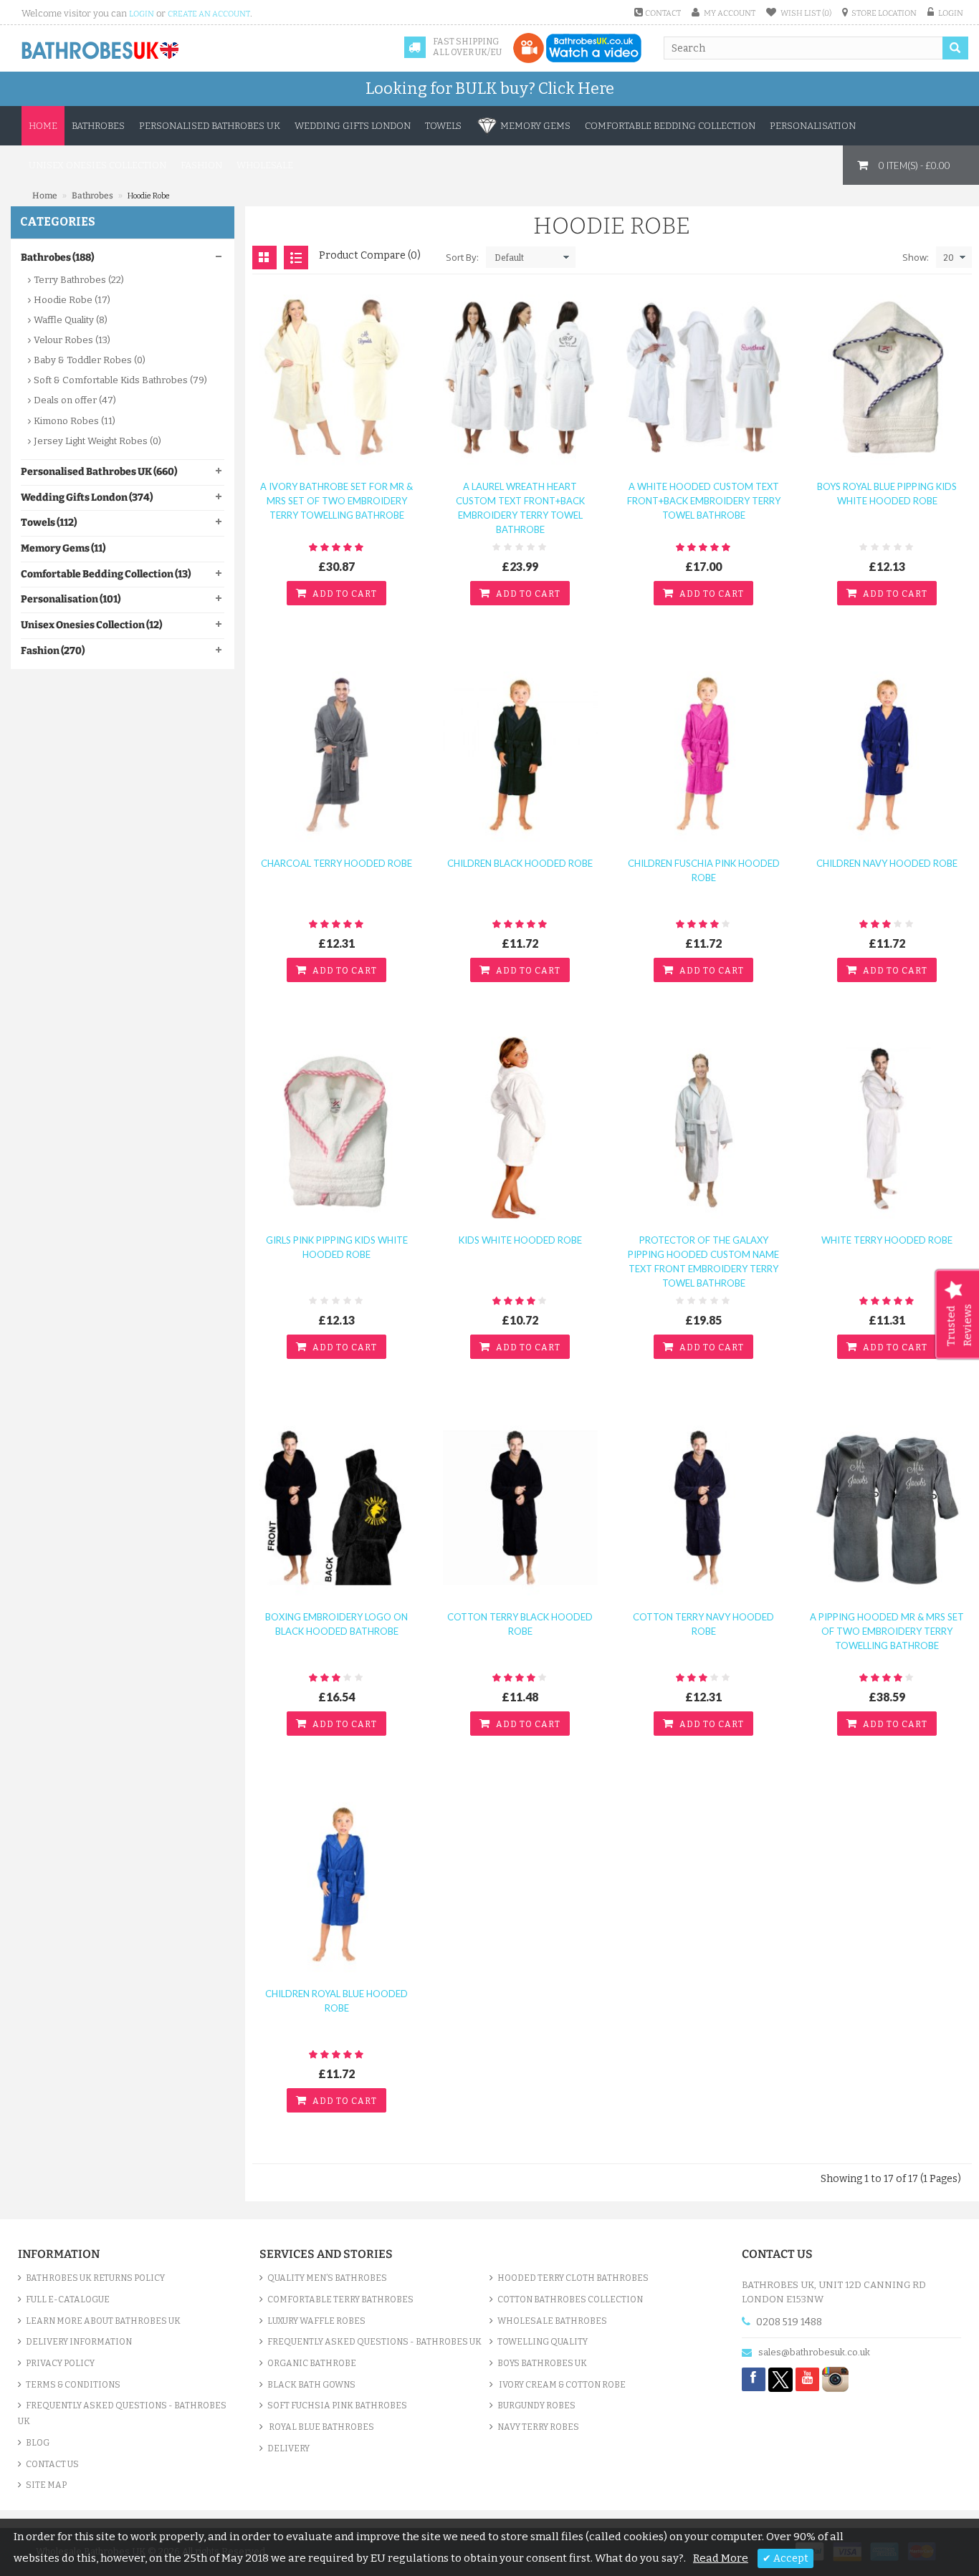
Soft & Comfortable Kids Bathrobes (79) (120, 380)
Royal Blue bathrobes (321, 2427)
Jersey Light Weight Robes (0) (97, 441)
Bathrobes (93, 196)
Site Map (46, 2485)
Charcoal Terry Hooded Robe (336, 863)
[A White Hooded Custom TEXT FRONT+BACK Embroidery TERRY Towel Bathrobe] (704, 377)
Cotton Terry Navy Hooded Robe (703, 1624)
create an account (209, 14)
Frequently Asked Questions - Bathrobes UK (122, 2413)
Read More (721, 2558)
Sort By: (462, 257)
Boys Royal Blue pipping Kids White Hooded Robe (887, 494)
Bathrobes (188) (57, 258)
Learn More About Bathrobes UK (103, 2321)
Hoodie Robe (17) (72, 300)
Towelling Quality (543, 2342)
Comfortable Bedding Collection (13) (106, 574)
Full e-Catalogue (68, 2299)
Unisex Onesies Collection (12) (91, 625)
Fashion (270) (53, 651)
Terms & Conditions (73, 2385)
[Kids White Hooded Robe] (520, 1131)
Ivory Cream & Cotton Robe (562, 2385)
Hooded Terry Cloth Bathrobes (573, 2278)
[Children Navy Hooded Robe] (887, 754)
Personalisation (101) (71, 599)
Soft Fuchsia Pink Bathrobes (337, 2406)
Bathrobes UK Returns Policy (95, 2278)
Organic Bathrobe (312, 2363)
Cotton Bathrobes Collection (570, 2299)
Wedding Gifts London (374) (87, 498)
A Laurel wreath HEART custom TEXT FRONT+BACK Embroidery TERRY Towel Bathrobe (520, 508)
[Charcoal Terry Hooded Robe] (337, 754)
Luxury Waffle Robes (316, 2321)
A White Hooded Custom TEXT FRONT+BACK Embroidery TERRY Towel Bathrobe (704, 501)
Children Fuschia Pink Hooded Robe (704, 870)
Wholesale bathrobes (552, 2321)
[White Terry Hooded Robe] (887, 1131)
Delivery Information (79, 2342)
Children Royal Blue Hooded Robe (336, 2001)
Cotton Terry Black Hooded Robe (520, 1624)
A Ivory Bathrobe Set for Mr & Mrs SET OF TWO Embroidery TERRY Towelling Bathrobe (336, 501)
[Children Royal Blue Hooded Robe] (337, 1884)
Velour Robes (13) (72, 340)
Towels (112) (49, 523)
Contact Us (52, 2464)
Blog (38, 2443)
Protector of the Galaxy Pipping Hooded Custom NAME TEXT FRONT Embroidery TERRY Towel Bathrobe (703, 1261)
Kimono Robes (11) (75, 421)
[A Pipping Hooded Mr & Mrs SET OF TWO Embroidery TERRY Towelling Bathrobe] (887, 1508)
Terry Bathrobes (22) (79, 280)
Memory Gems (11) (63, 548)
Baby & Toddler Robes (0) (90, 360)
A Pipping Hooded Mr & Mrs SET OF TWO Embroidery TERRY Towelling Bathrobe (887, 1631)
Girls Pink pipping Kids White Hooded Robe (337, 1247)
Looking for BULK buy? (490, 88)
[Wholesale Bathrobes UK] (101, 51)
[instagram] (835, 2379)
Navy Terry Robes (538, 2427)
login (142, 14)
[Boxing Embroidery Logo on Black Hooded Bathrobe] (337, 1508)
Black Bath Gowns (311, 2385)
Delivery (288, 2448)
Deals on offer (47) (75, 400)
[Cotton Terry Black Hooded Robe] (520, 1508)
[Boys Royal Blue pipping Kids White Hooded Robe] (887, 377)
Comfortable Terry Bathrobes (340, 2299)
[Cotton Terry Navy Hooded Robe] (704, 1508)
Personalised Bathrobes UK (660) (99, 472)
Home (43, 126)
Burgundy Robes (536, 2406)
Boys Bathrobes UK (542, 2363)
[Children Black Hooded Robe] (520, 754)
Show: (916, 257)
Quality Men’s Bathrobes (327, 2278)
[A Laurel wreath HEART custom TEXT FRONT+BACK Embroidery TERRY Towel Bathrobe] (520, 377)
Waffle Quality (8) (71, 320)
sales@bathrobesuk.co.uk (814, 2352)
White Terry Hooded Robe (887, 1240)
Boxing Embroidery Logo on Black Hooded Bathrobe (336, 1624)
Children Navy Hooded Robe (887, 863)
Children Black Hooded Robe (520, 863)
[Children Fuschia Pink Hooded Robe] (704, 754)
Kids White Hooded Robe (520, 1240)
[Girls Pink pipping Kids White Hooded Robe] (337, 1131)
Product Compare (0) (370, 255)
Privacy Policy (60, 2363)
